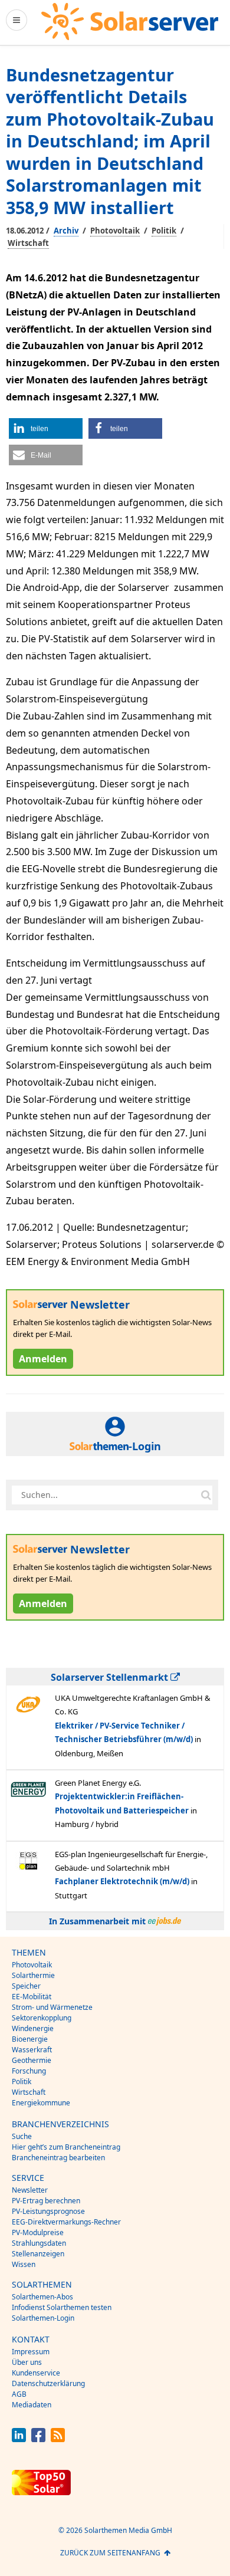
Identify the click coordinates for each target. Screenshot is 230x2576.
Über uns (27, 2362)
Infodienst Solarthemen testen (62, 2307)
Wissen (24, 2264)
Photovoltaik (115, 231)
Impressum (31, 2352)
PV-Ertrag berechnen (46, 2201)
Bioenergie (30, 2039)
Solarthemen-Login (43, 2318)
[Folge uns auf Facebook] (38, 2439)
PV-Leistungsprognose (48, 2211)
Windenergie (33, 2028)
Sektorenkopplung (42, 2018)
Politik (164, 231)
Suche (22, 2136)
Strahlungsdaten (39, 2243)
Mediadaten (32, 2405)
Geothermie (32, 2060)
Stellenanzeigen (38, 2254)
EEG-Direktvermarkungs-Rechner (66, 2222)
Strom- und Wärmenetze (52, 2007)
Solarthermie (33, 1975)
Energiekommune (41, 2103)
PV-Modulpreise (38, 2232)
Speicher (26, 1986)
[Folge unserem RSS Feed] (58, 2439)
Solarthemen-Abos (42, 2297)
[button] (46, 428)
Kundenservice (36, 2373)
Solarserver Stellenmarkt (111, 1677)
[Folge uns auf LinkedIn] (19, 2439)
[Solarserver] (130, 22)
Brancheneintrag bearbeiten (58, 2158)
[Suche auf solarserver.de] (206, 1495)
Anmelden (43, 1359)
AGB (19, 2394)
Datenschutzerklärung (48, 2383)
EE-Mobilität (32, 1997)
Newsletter (30, 2190)
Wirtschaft (28, 243)
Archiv (66, 231)
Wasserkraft (32, 2050)
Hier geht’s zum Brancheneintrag (66, 2147)
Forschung (29, 2071)
